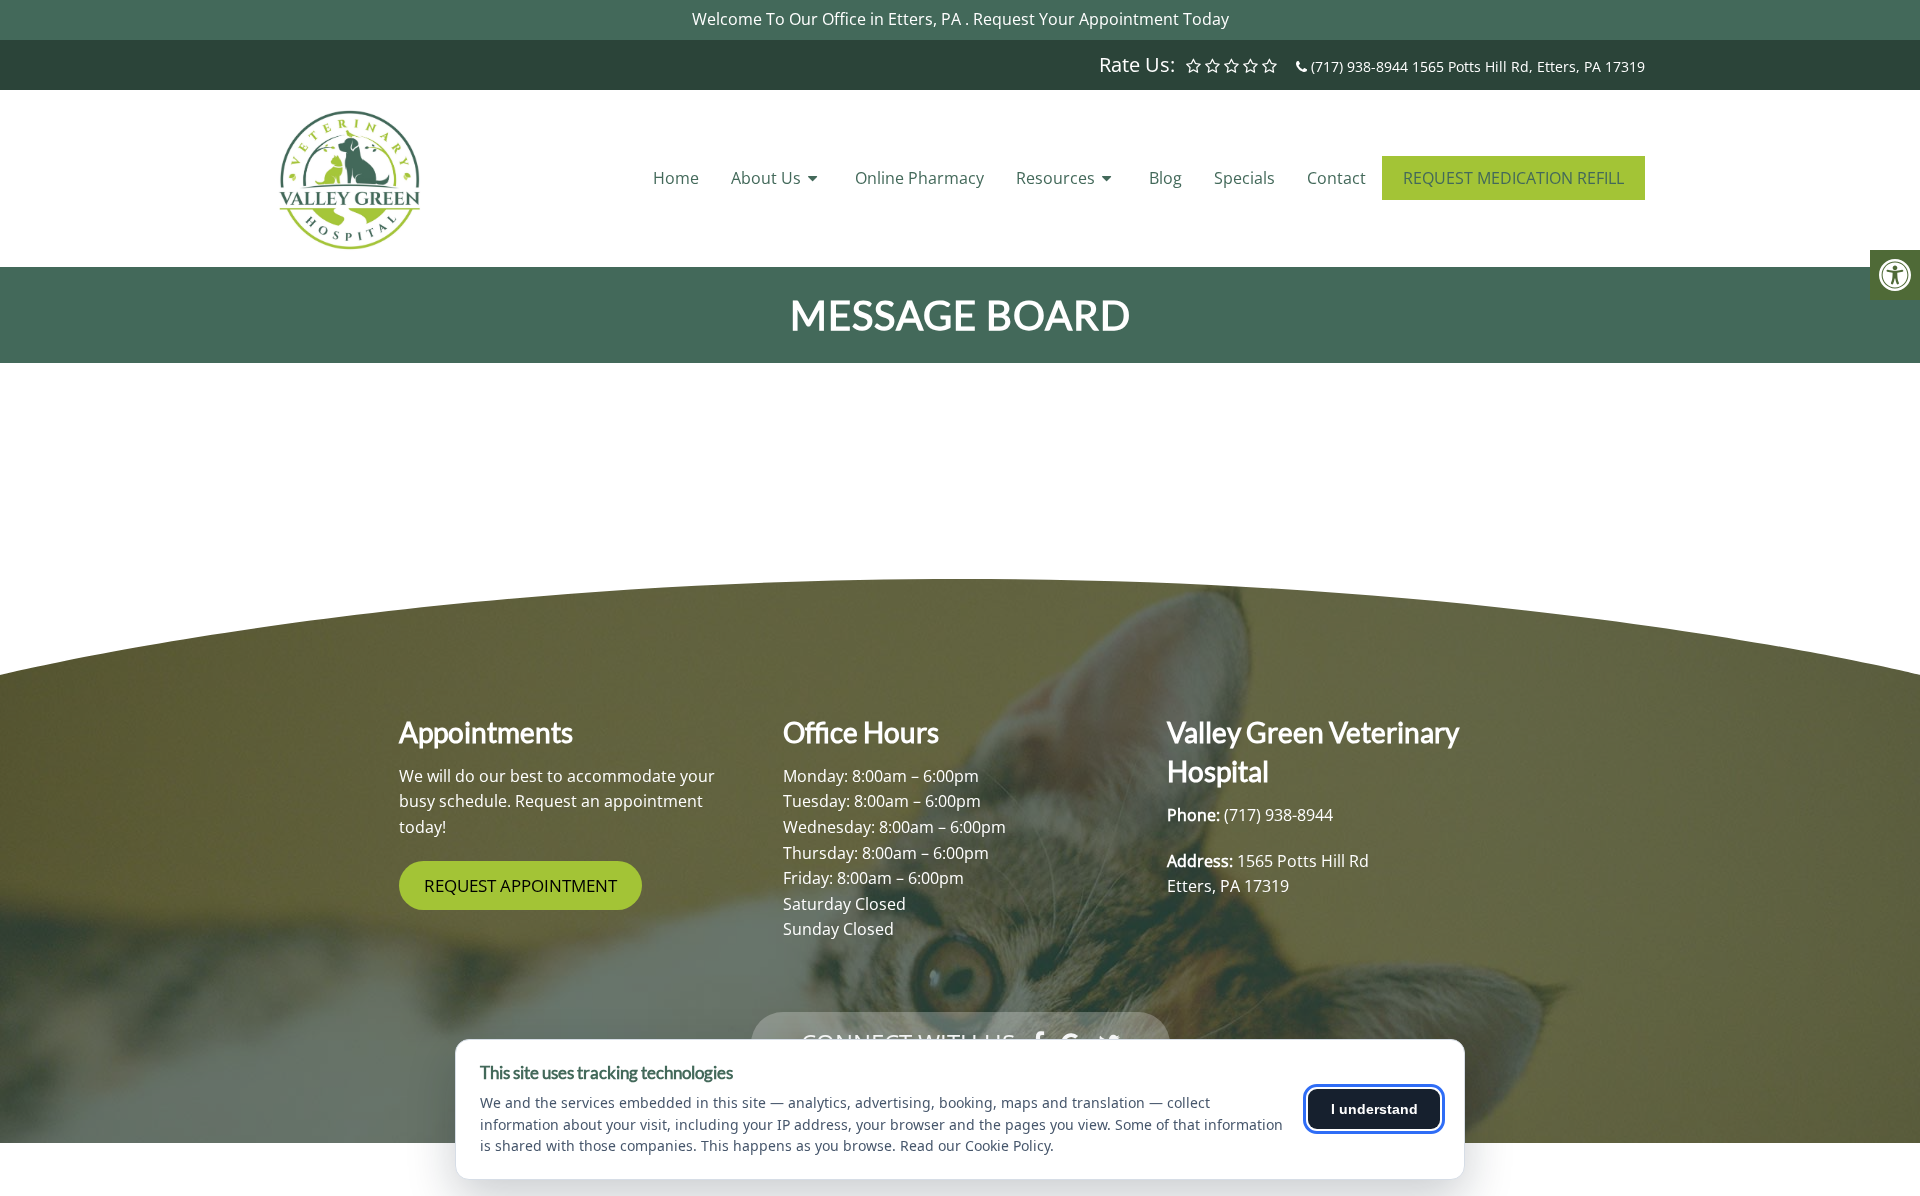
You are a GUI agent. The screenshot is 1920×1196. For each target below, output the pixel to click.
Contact (1336, 178)
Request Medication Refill (1513, 178)
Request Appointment (520, 885)
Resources (1055, 178)
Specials (1244, 178)
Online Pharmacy (919, 178)
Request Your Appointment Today (1101, 19)
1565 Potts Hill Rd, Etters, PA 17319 (1528, 66)
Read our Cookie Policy (975, 1145)
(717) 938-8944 (1359, 66)
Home (676, 178)
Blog (1165, 178)
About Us (766, 178)
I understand (1374, 1109)
